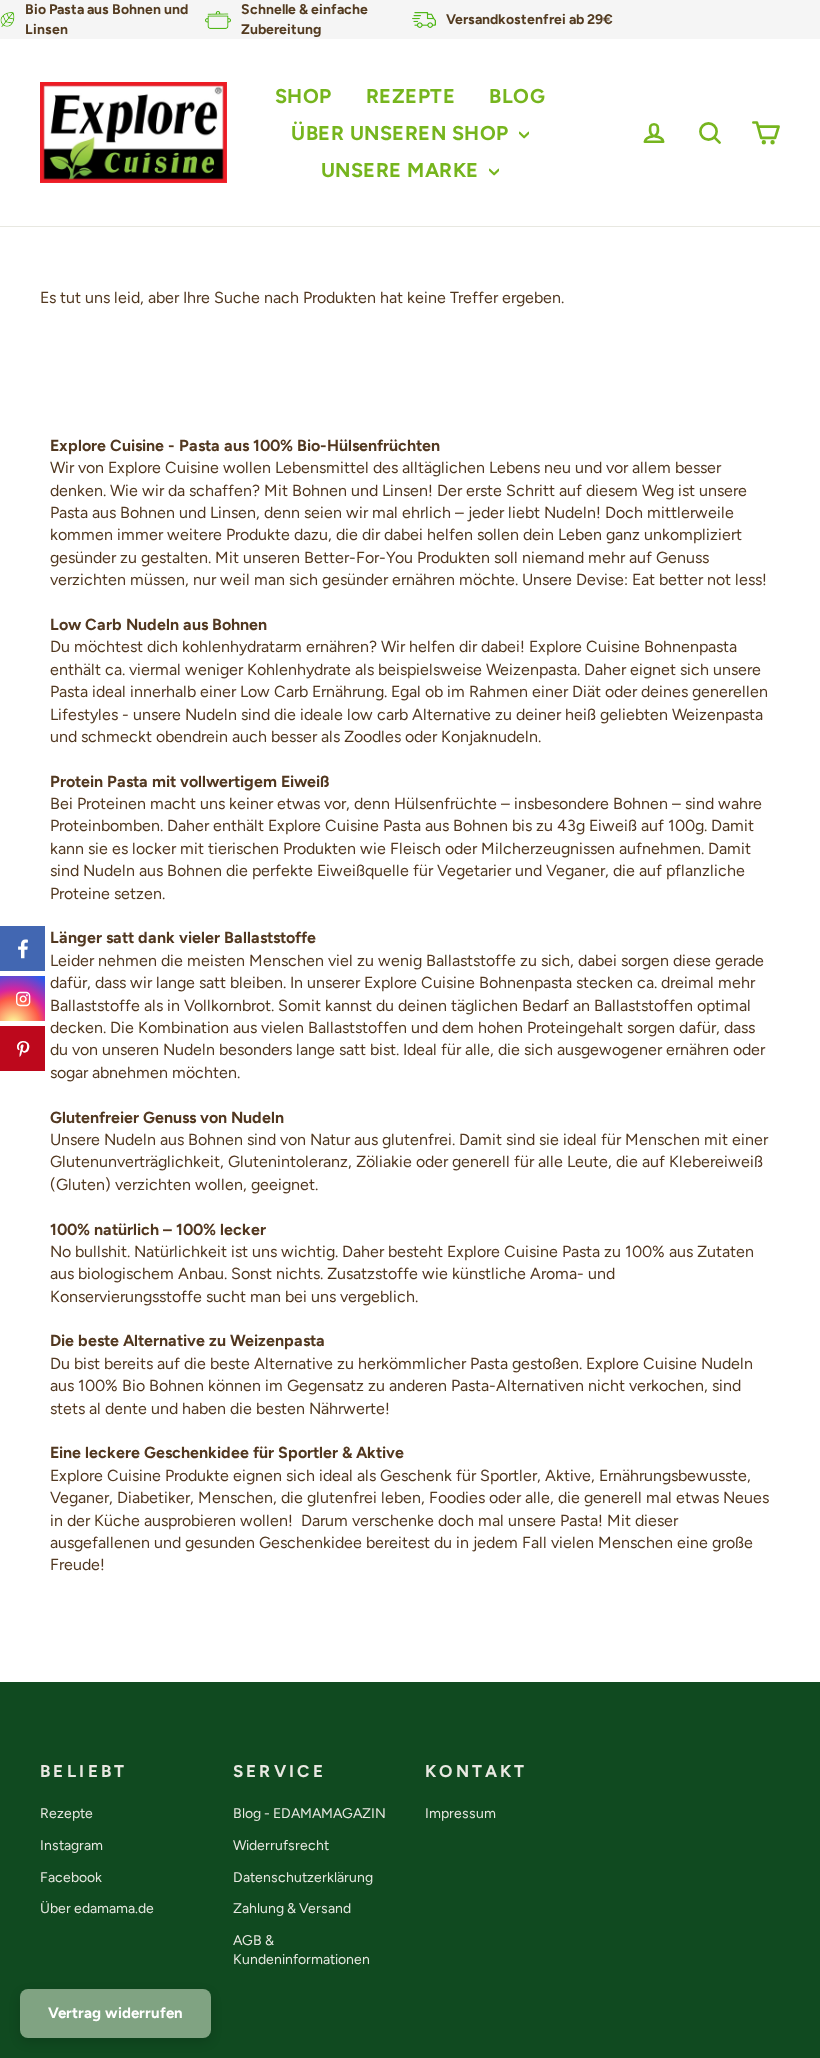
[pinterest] (22, 1048)
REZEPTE (411, 96)
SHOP (303, 96)
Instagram (71, 1845)
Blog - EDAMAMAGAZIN (309, 1813)
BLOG (517, 96)
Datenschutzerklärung (303, 1877)
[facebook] (22, 948)
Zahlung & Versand (292, 1908)
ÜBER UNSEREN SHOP (402, 133)
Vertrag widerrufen (115, 2013)
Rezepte (66, 1813)
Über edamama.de (97, 1908)
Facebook (71, 1877)
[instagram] (22, 998)
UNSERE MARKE (403, 170)
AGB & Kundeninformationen (301, 1950)
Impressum (460, 1813)
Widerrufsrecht (281, 1845)
